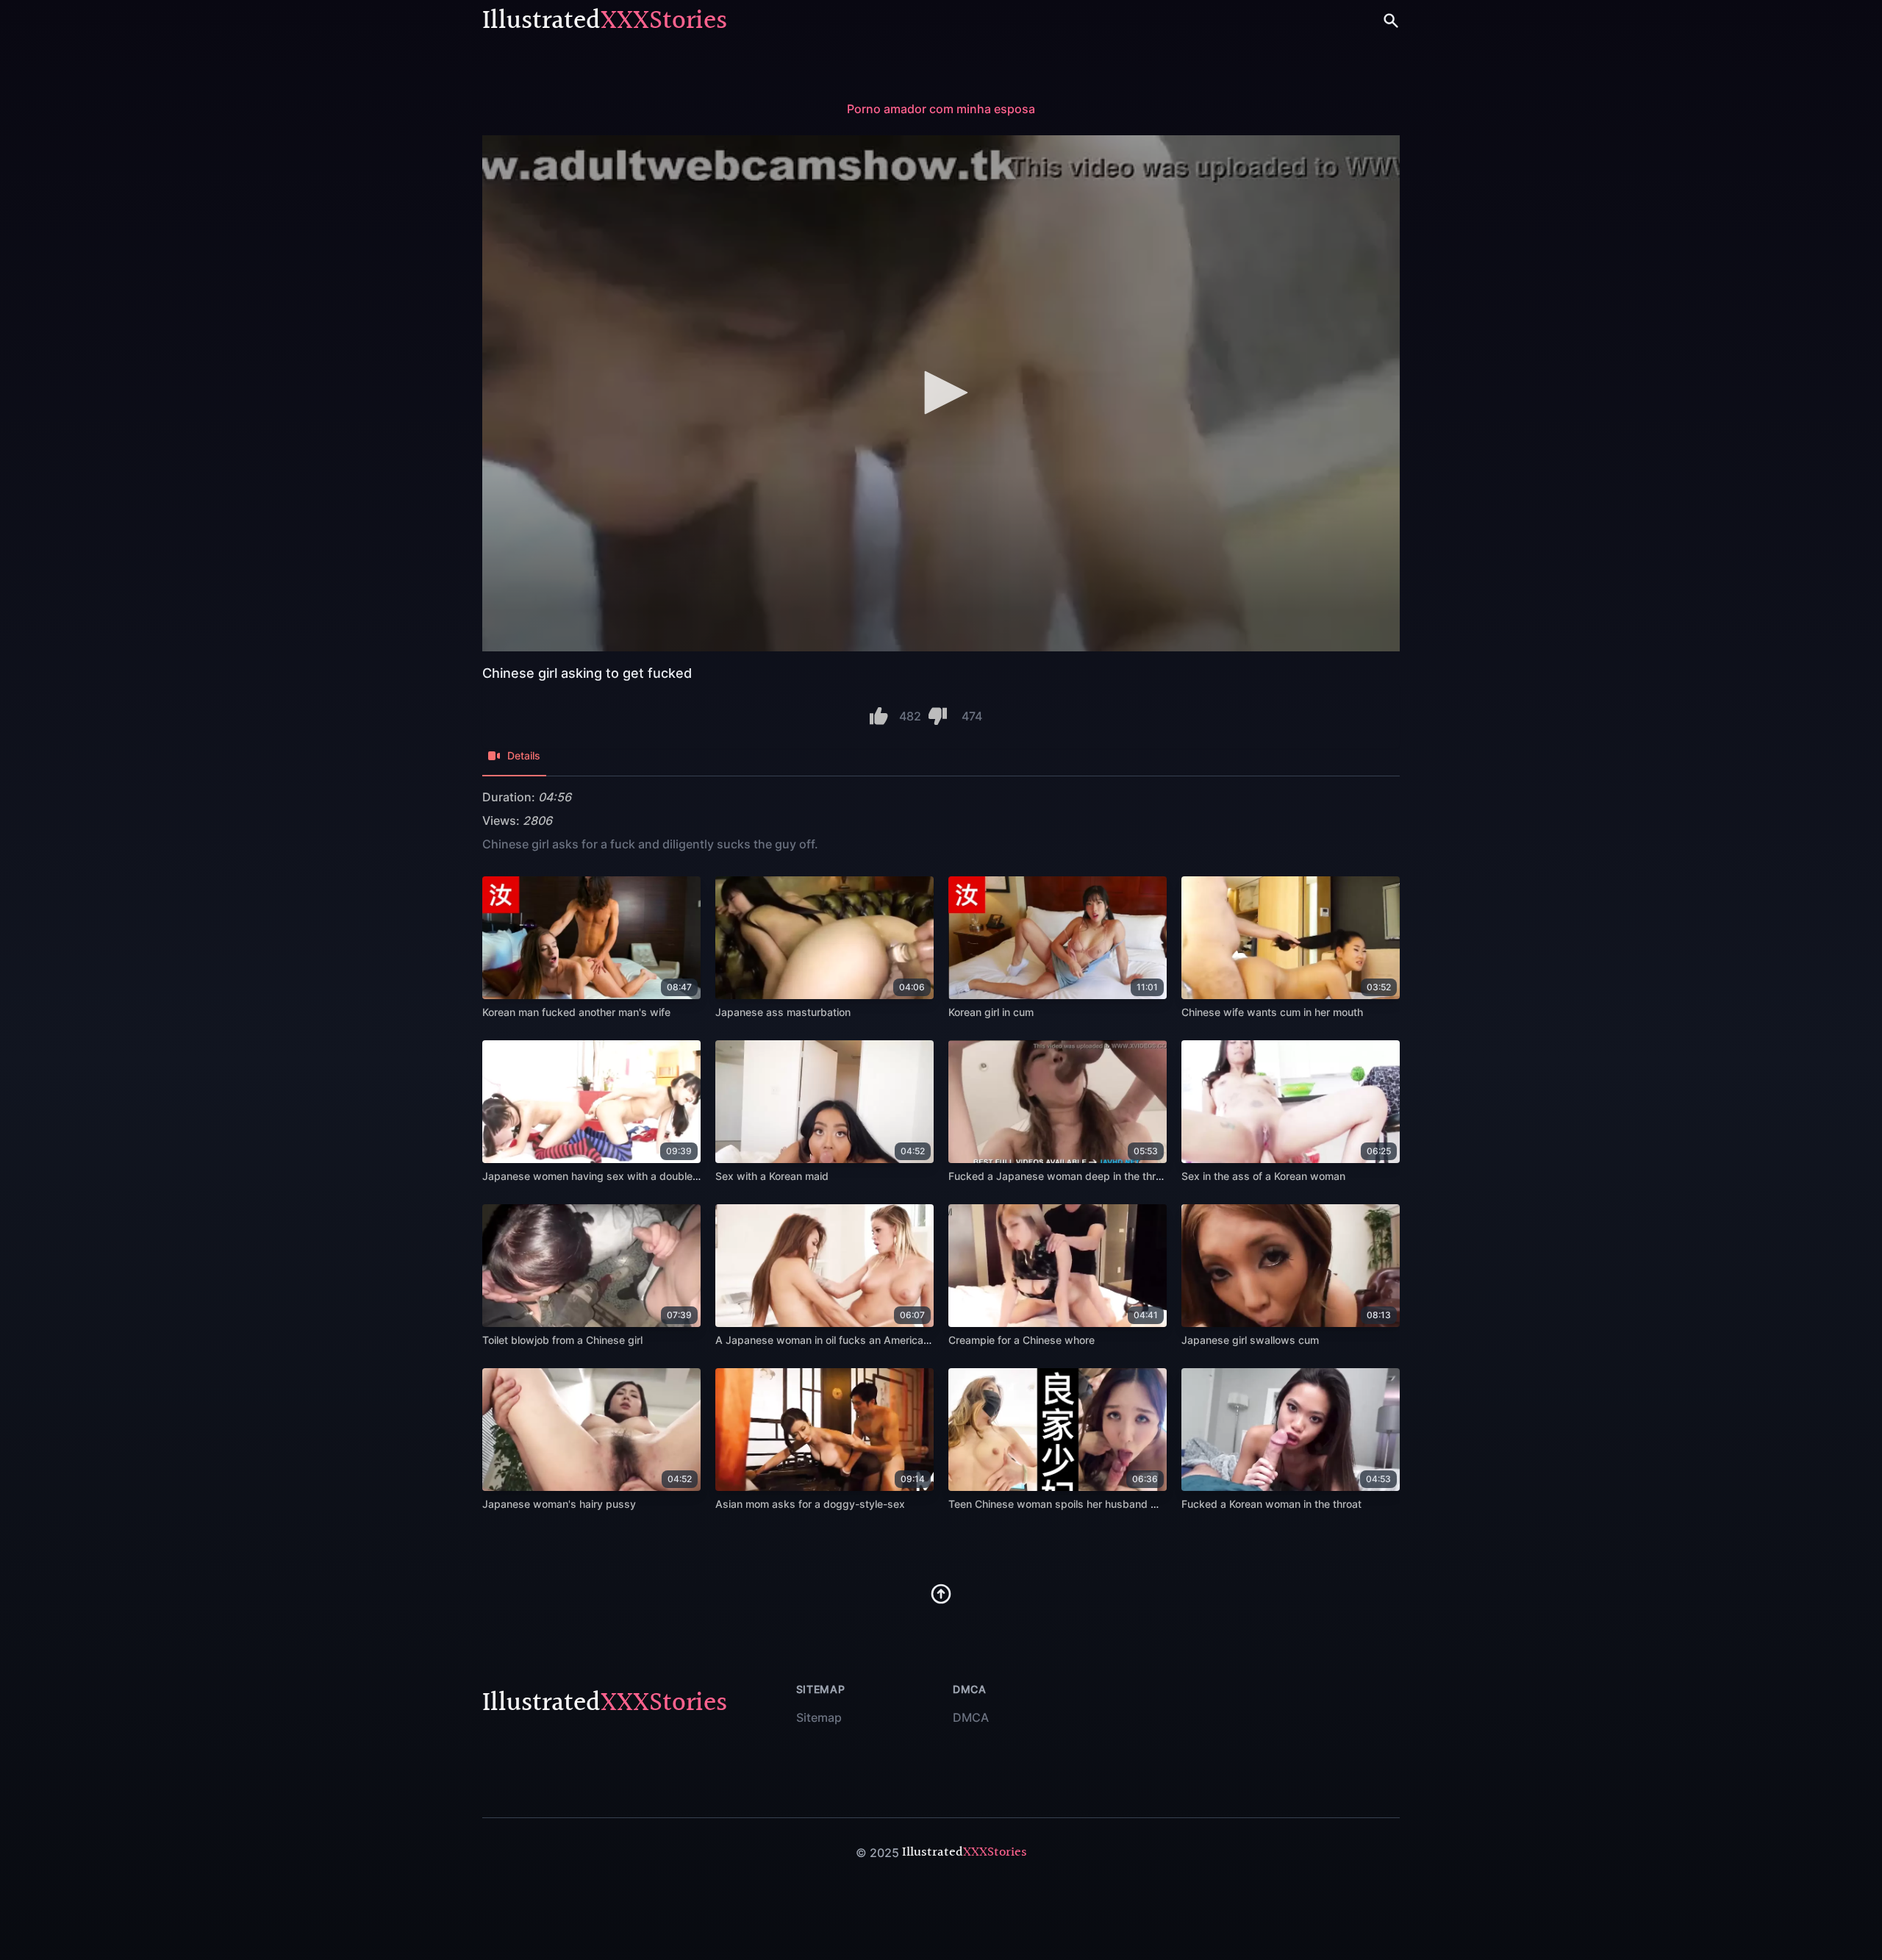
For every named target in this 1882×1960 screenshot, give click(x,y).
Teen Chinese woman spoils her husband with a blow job (1086, 1504)
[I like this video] (879, 716)
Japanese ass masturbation (783, 1012)
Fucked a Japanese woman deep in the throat (1060, 1176)
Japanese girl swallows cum (1250, 1340)
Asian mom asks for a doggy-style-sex (810, 1504)
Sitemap (819, 1717)
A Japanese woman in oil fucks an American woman (841, 1340)
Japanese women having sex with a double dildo (601, 1176)
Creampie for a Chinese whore (1021, 1340)
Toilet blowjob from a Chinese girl (562, 1340)
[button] (941, 393)
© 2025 (877, 1853)
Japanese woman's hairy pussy (559, 1504)
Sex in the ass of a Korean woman (1263, 1176)
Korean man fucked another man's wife (576, 1012)
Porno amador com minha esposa (941, 109)
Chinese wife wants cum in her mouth (1272, 1012)
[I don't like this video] (938, 716)
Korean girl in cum (991, 1012)
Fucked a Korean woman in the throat (1271, 1504)
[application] (941, 393)
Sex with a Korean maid (772, 1176)
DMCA (971, 1717)
